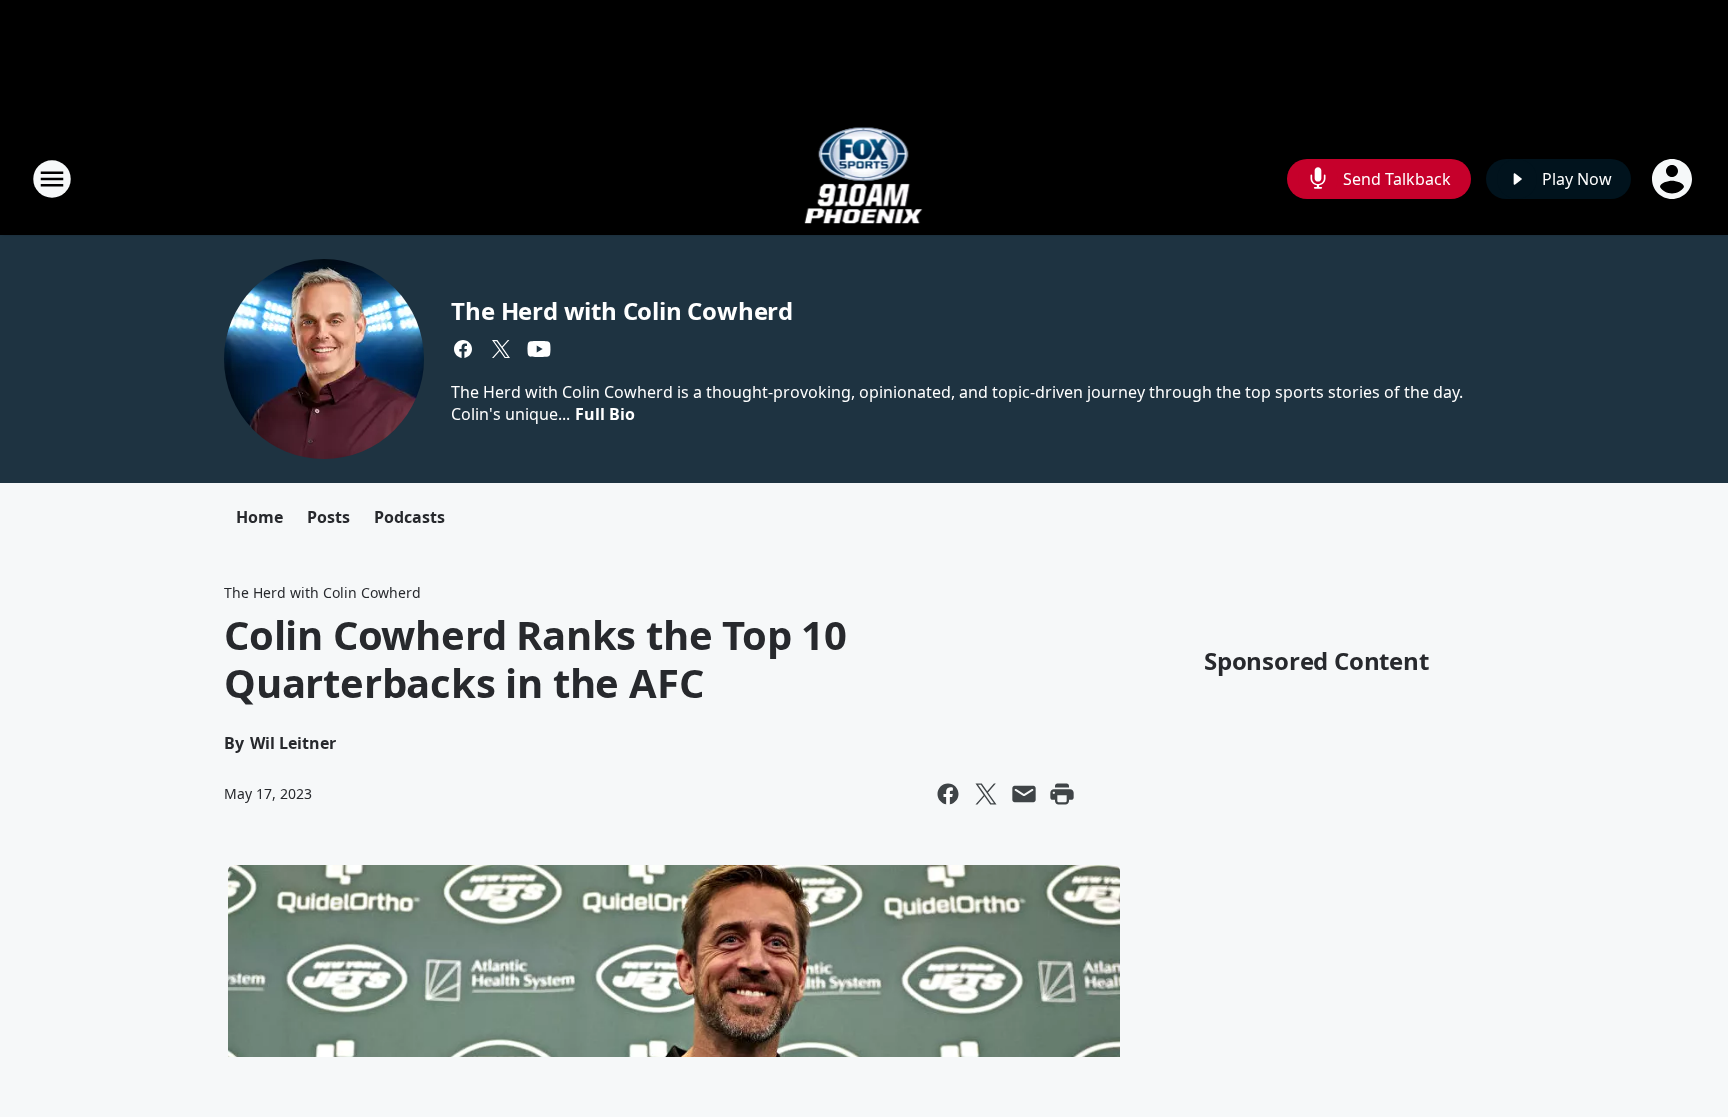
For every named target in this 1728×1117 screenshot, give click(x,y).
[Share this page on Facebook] (948, 794)
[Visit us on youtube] (539, 349)
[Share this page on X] (986, 794)
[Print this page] (1062, 794)
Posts (328, 517)
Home (259, 517)
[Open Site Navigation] (52, 179)
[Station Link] (864, 178)
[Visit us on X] (501, 349)
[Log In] (1674, 179)
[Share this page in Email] (1024, 794)
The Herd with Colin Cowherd (622, 310)
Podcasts (409, 517)
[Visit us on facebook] (463, 349)
